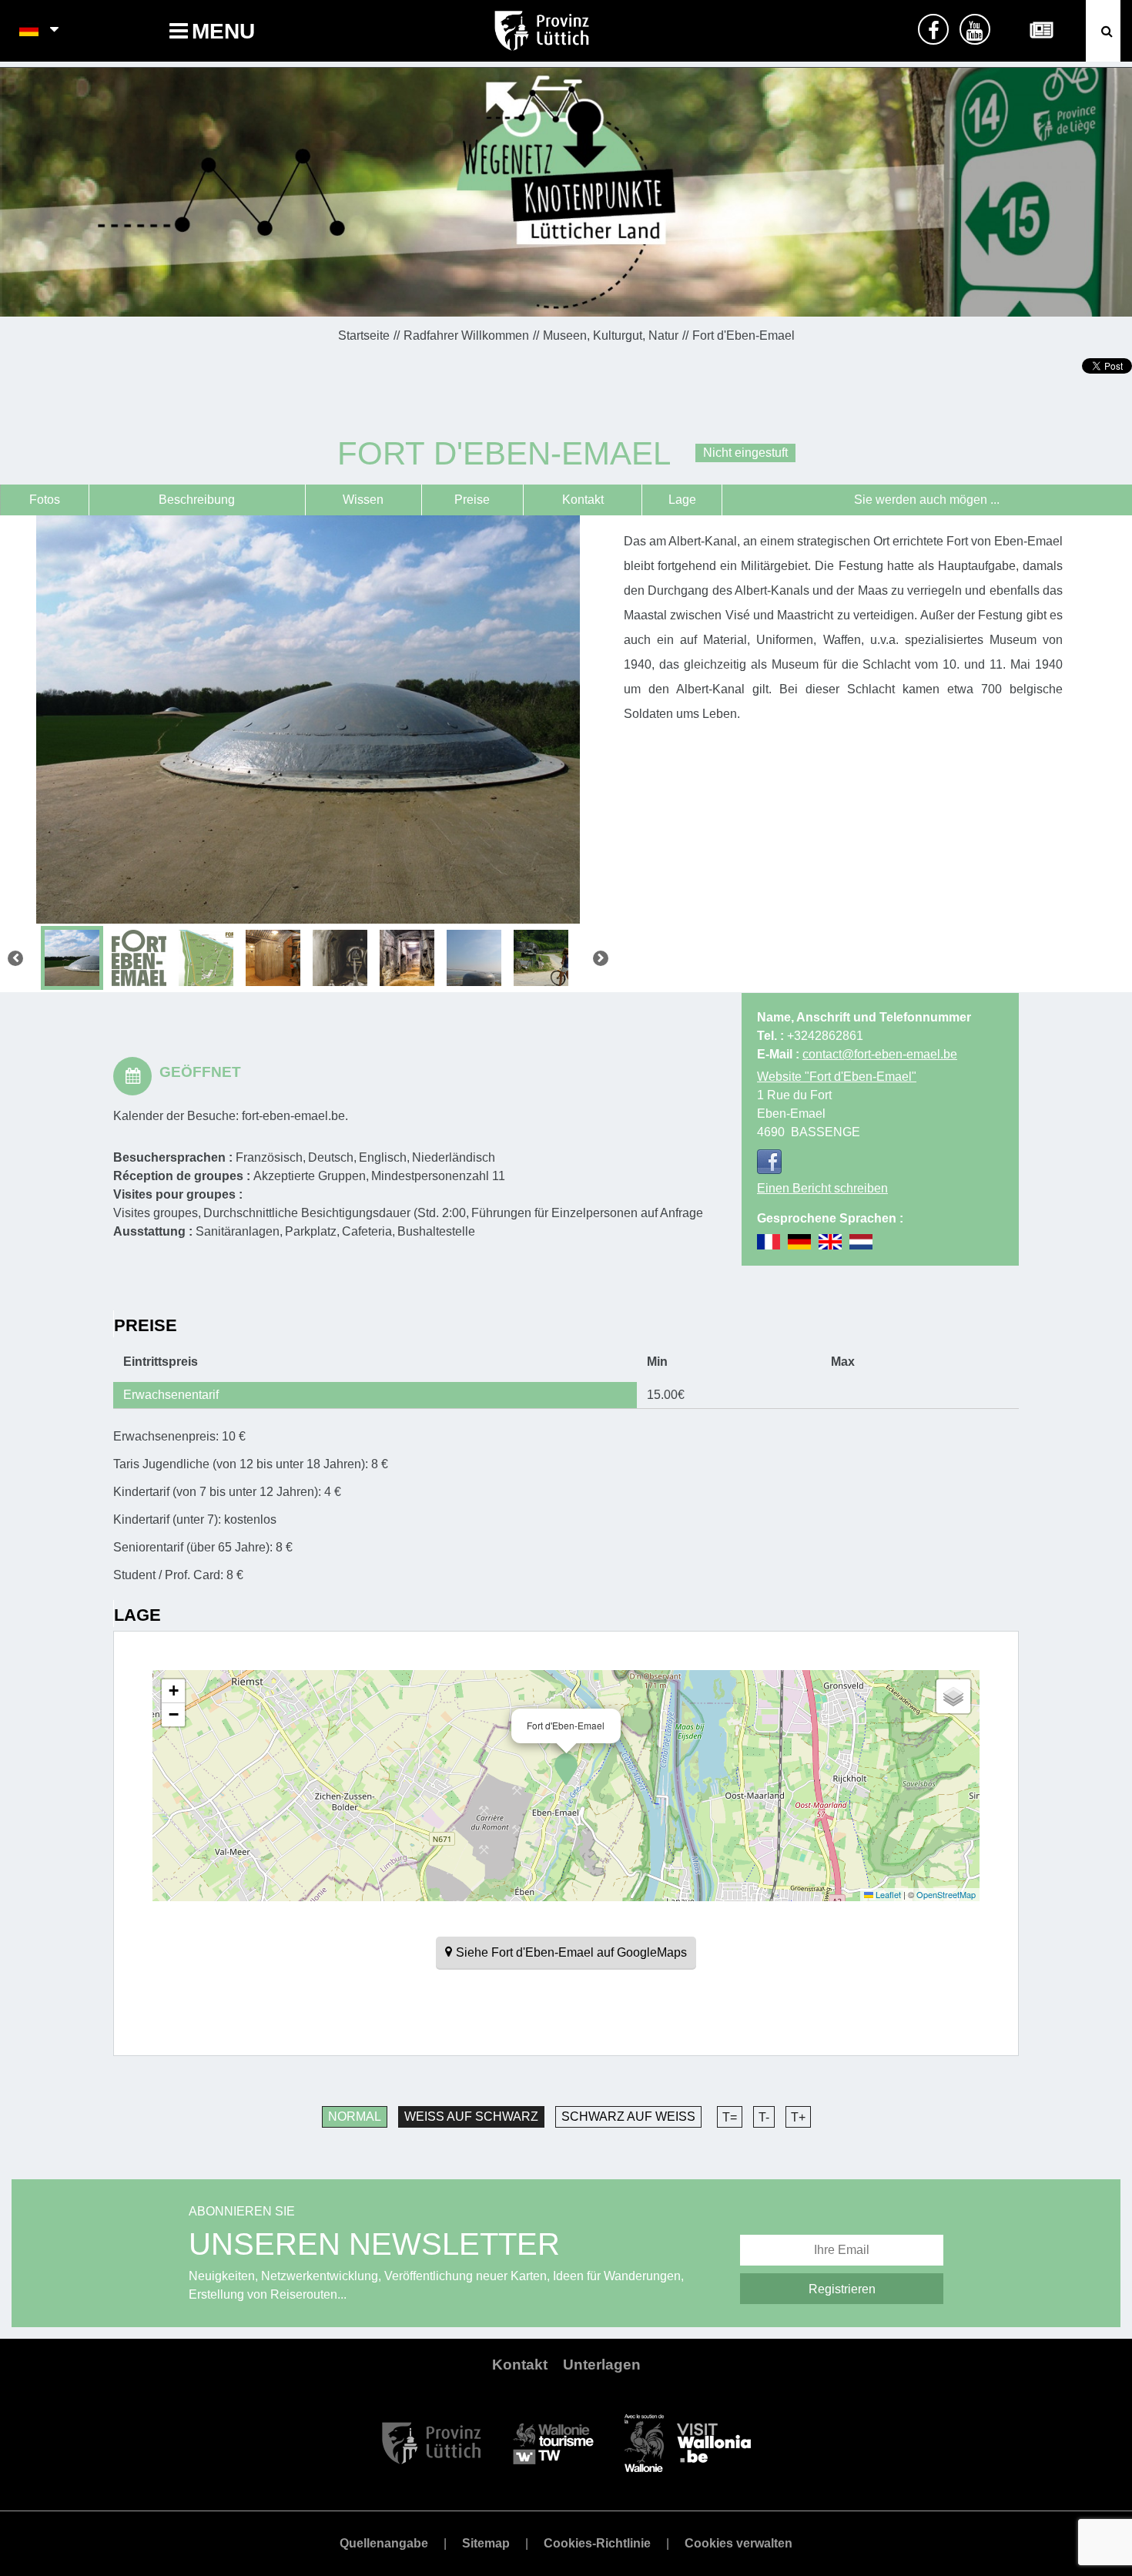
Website (837, 1077)
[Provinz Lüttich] (432, 2442)
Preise (472, 500)
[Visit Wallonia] (688, 2442)
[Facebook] (769, 1162)
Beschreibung (197, 500)
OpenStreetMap (946, 1894)
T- (764, 2117)
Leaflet (887, 1894)
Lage (682, 500)
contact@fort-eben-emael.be (880, 1054)
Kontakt (583, 500)
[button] (566, 1769)
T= (730, 2117)
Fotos (45, 500)
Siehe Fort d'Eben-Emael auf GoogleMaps (571, 1952)
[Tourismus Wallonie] (553, 2442)
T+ (798, 2117)
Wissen (363, 500)
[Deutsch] (30, 31)
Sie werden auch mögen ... (927, 500)
